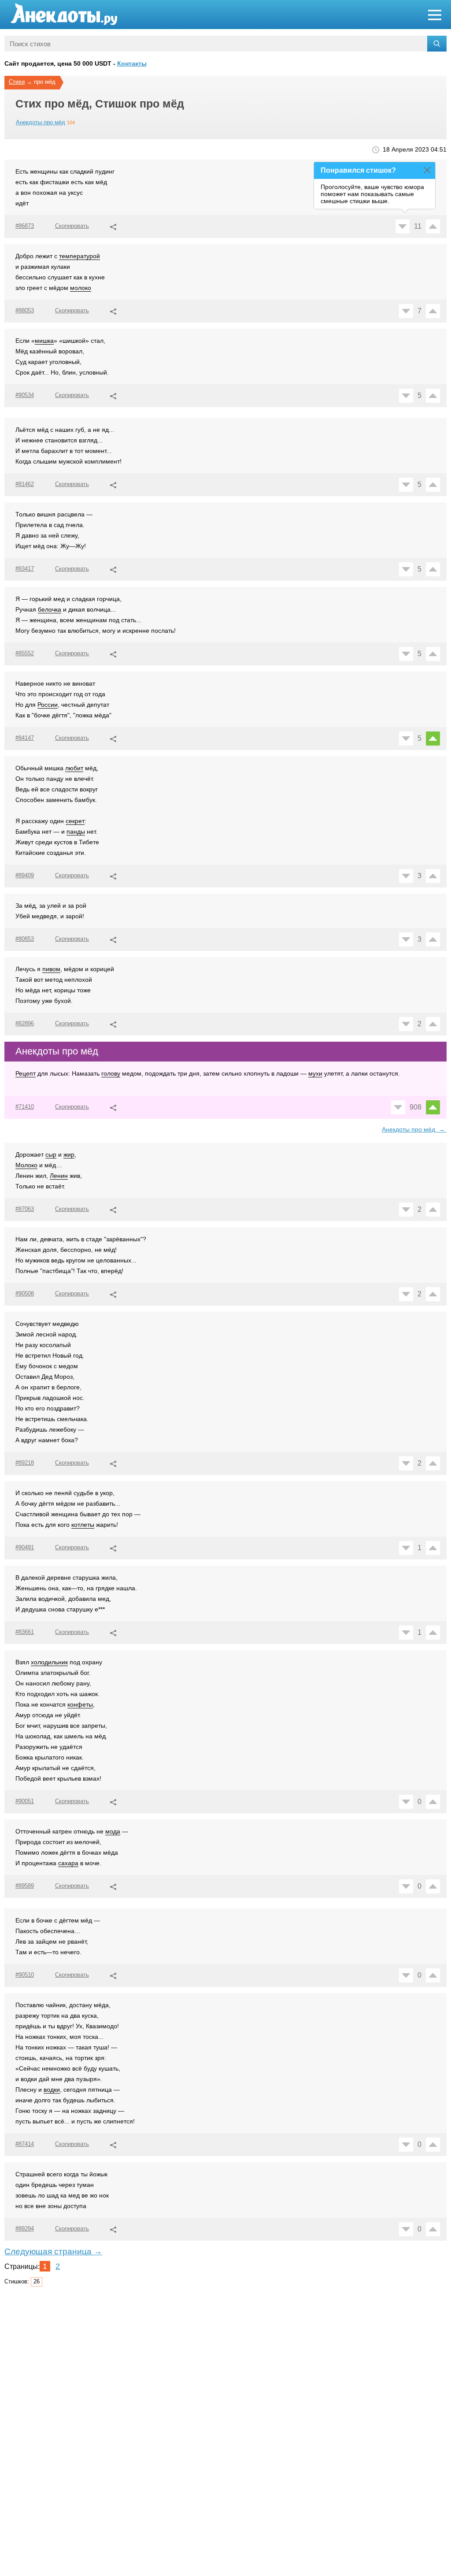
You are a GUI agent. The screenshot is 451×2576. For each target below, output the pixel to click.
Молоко (26, 1165)
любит (74, 768)
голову (111, 1073)
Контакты (132, 63)
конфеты (80, 1704)
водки (52, 2090)
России (48, 705)
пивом (51, 969)
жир (69, 1154)
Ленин (59, 1176)
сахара (68, 1863)
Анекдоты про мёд (41, 122)
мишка (44, 341)
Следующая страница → (53, 2251)
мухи (315, 1073)
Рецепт (26, 1073)
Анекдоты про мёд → (414, 1129)
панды (76, 831)
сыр (51, 1154)
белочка (50, 609)
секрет (75, 821)
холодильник (49, 1662)
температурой (79, 256)
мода (113, 1831)
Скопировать (72, 226)
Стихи (17, 82)
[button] (113, 226)
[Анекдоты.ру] (64, 14)
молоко (81, 288)
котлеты (83, 1525)
